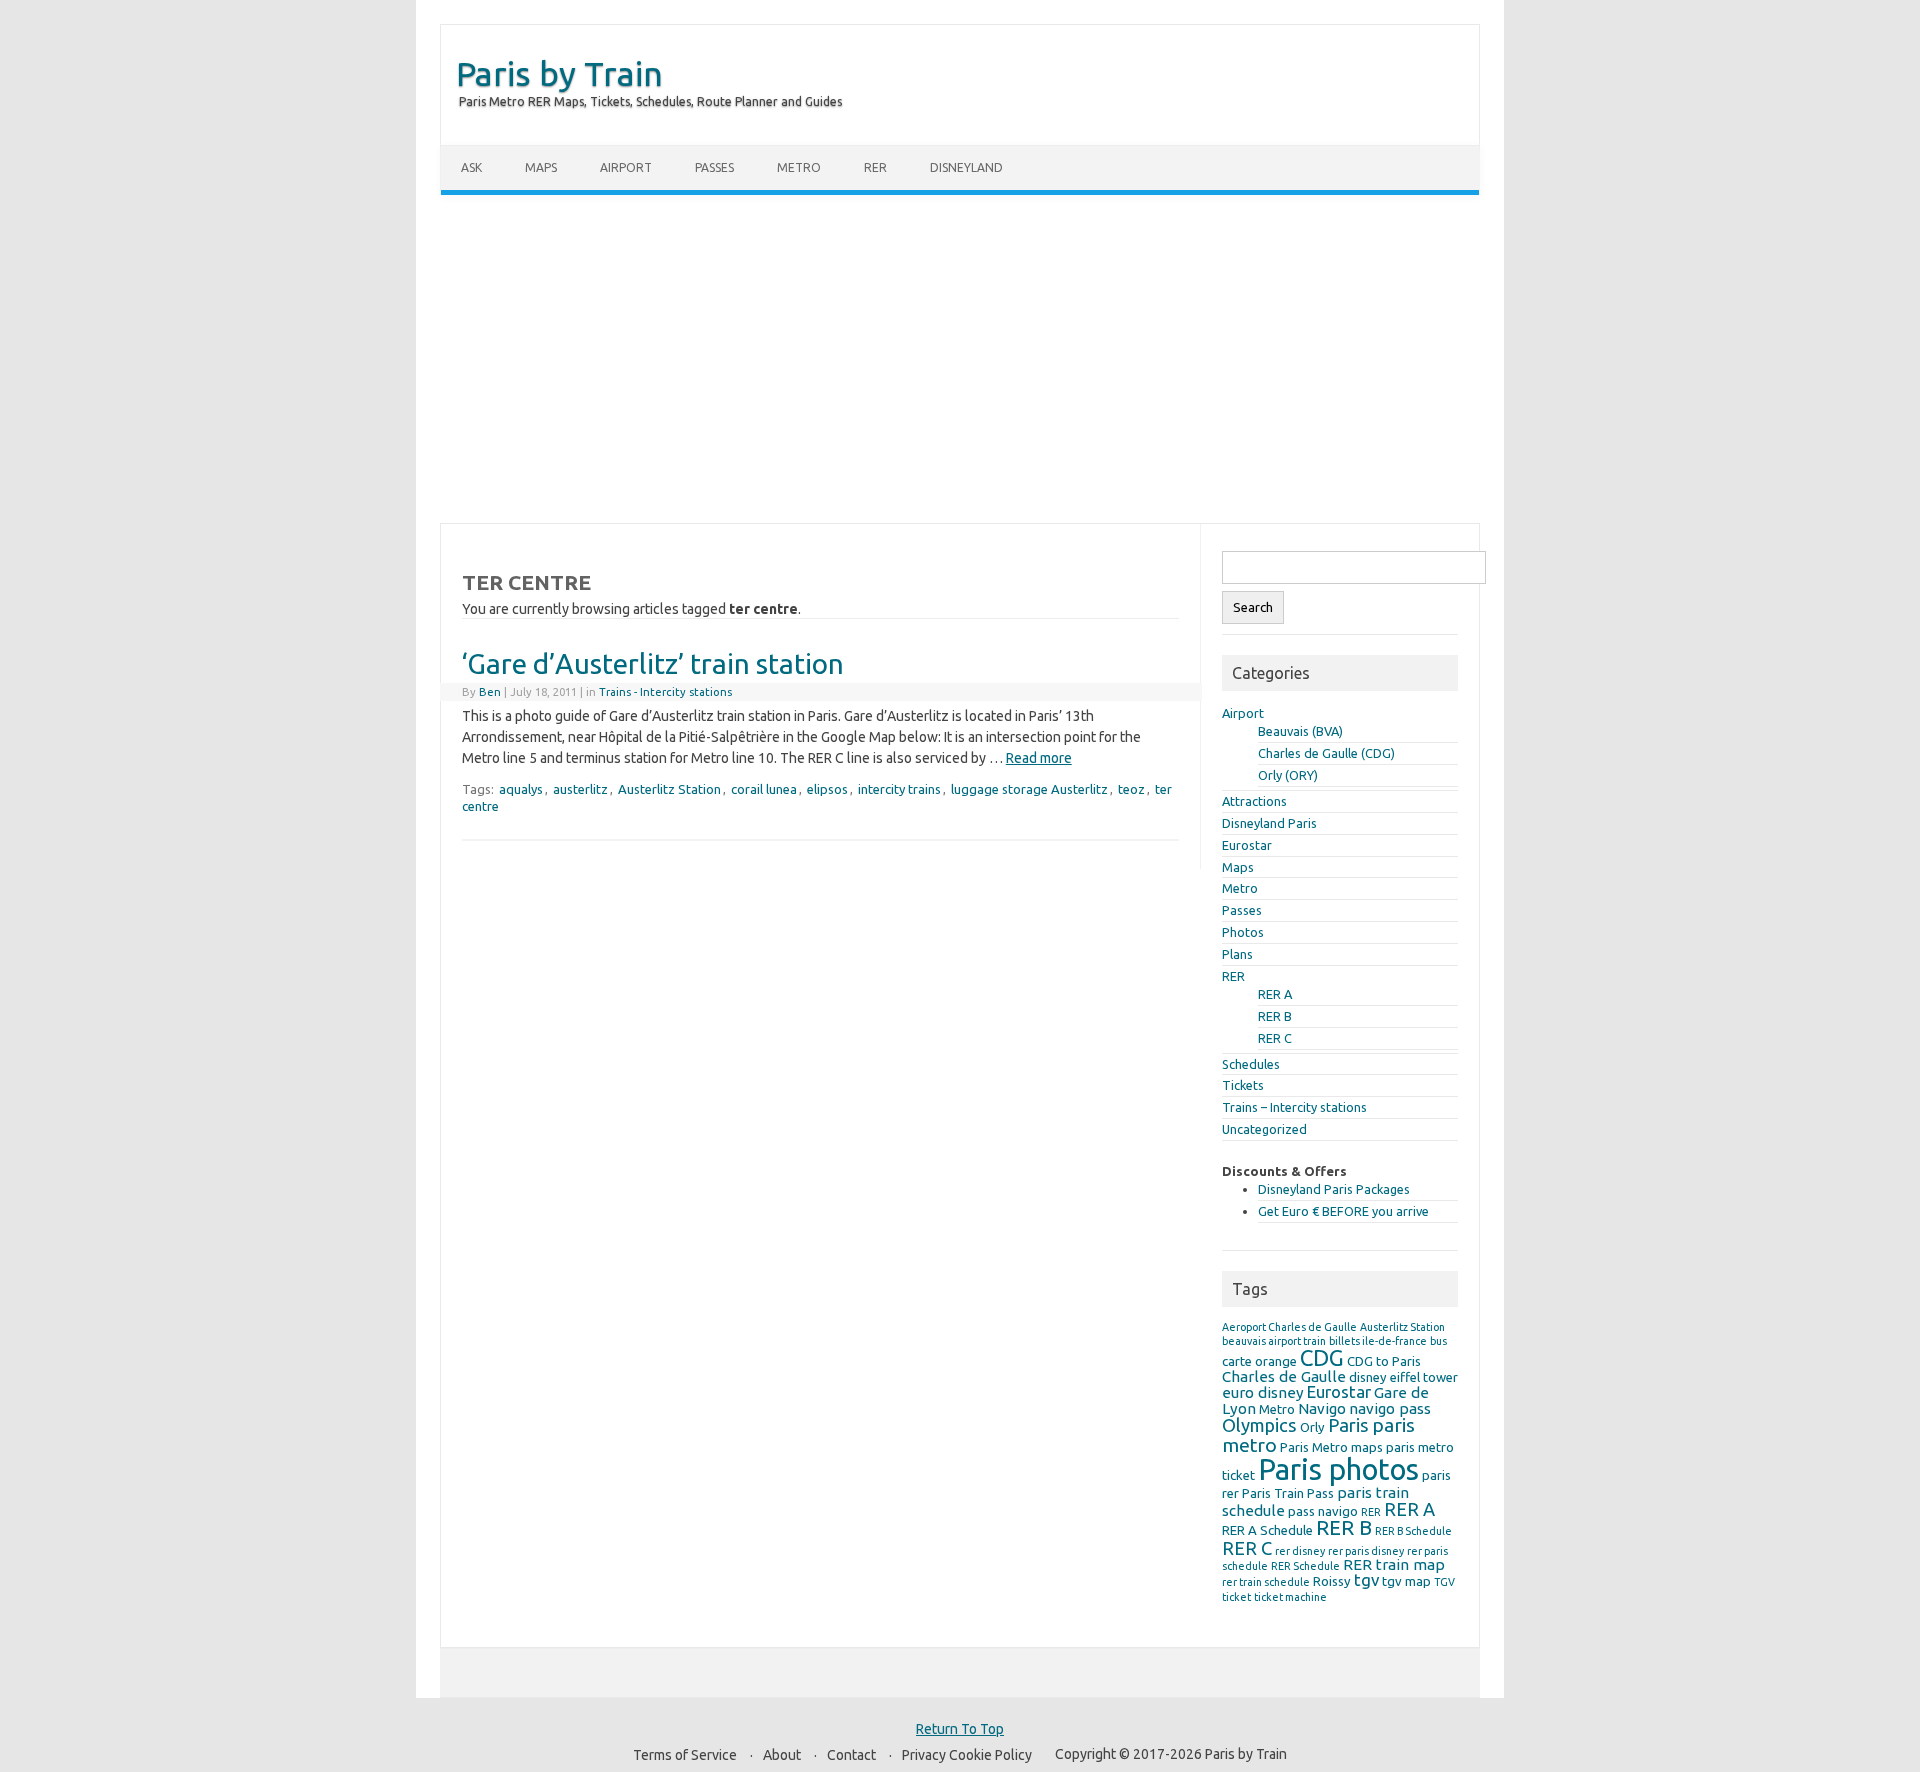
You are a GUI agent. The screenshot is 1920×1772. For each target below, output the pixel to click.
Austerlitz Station (669, 789)
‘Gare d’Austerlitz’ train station (652, 663)
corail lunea (764, 789)
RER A (1275, 994)
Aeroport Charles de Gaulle (1289, 1327)
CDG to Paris (1384, 1361)
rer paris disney (1366, 1551)
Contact (851, 1755)
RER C (1275, 1038)
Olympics (1259, 1425)
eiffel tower (1424, 1377)
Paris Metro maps (1331, 1447)
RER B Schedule (1413, 1531)
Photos (1243, 932)
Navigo (1322, 1408)
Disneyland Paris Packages (1334, 1189)
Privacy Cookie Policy (967, 1755)
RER (875, 167)
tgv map (1406, 1581)
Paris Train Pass (1288, 1493)
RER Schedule (1305, 1566)
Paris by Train (559, 73)
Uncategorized (1264, 1129)
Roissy (1332, 1581)
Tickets (1243, 1085)
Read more (1039, 758)
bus (1438, 1341)
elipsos (827, 789)
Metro (799, 167)
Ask (471, 167)
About (782, 1755)
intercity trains (899, 789)
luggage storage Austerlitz (1029, 789)
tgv (1366, 1579)
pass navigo (1323, 1511)
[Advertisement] (960, 359)
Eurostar (1247, 845)
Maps (541, 167)
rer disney (1300, 1551)
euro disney (1263, 1392)
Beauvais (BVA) (1300, 731)
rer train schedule (1266, 1582)
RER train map (1394, 1564)
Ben (490, 692)
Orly (1312, 1427)
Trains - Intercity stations (665, 692)
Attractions (1254, 801)
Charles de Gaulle (1284, 1376)
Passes (714, 167)
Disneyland (966, 167)
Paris (1348, 1425)
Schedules (1251, 1064)
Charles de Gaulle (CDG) (1326, 753)
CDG (1322, 1357)
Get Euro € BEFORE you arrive (1343, 1211)
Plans (1237, 954)
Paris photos (1338, 1469)
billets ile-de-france (1378, 1341)
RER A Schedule (1267, 1530)
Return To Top (960, 1729)
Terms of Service (685, 1755)
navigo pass (1390, 1408)
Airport (626, 167)
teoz (1131, 789)
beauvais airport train (1274, 1341)
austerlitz (580, 789)
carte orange (1259, 1361)
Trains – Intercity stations (1294, 1107)
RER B (1275, 1016)
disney (1368, 1377)
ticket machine (1290, 1597)
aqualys (521, 789)
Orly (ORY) (1288, 775)
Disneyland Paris (1269, 823)
